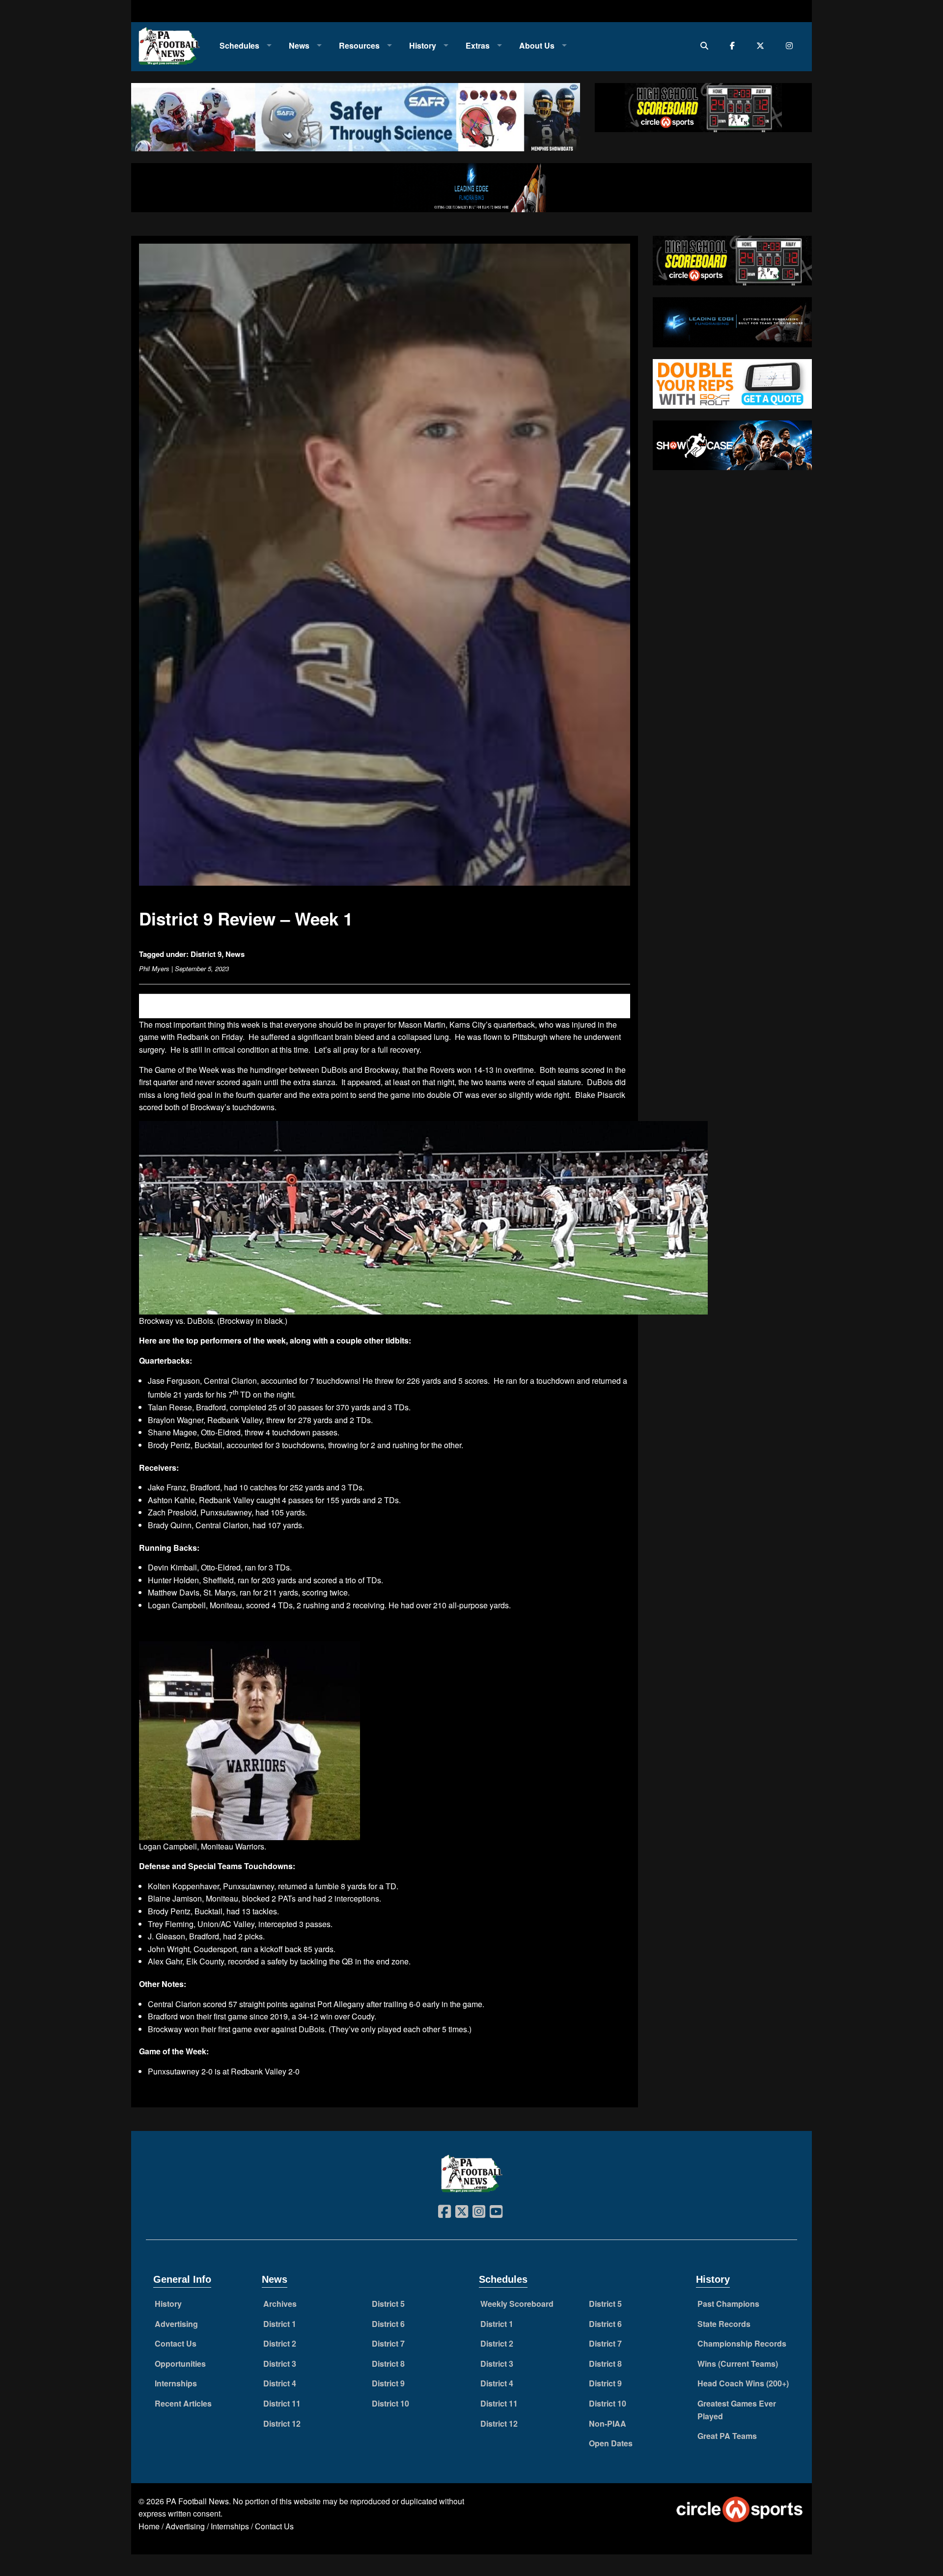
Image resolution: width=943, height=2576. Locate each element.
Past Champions (728, 2304)
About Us (537, 45)
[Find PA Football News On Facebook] (735, 45)
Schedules (239, 45)
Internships (176, 2383)
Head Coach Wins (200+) (743, 2383)
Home (149, 2526)
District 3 (280, 2364)
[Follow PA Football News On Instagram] (791, 45)
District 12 (282, 2423)
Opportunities (180, 2364)
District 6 (388, 2324)
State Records (724, 2324)
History (423, 45)
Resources (359, 45)
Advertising (176, 2324)
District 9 (206, 954)
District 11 (282, 2403)
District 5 (388, 2304)
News (299, 45)
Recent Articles (183, 2403)
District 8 (388, 2364)
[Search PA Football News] (707, 45)
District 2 (280, 2343)
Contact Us (176, 2343)
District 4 (280, 2383)
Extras (478, 45)
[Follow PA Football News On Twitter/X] (763, 45)
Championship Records (742, 2343)
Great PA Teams (727, 2436)
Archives (280, 2304)
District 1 (280, 2324)
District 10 (390, 2403)
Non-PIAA (608, 2423)
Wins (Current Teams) (738, 2364)
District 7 (388, 2343)
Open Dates (611, 2443)
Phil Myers (154, 968)
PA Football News (197, 2501)
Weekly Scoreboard (517, 2304)
